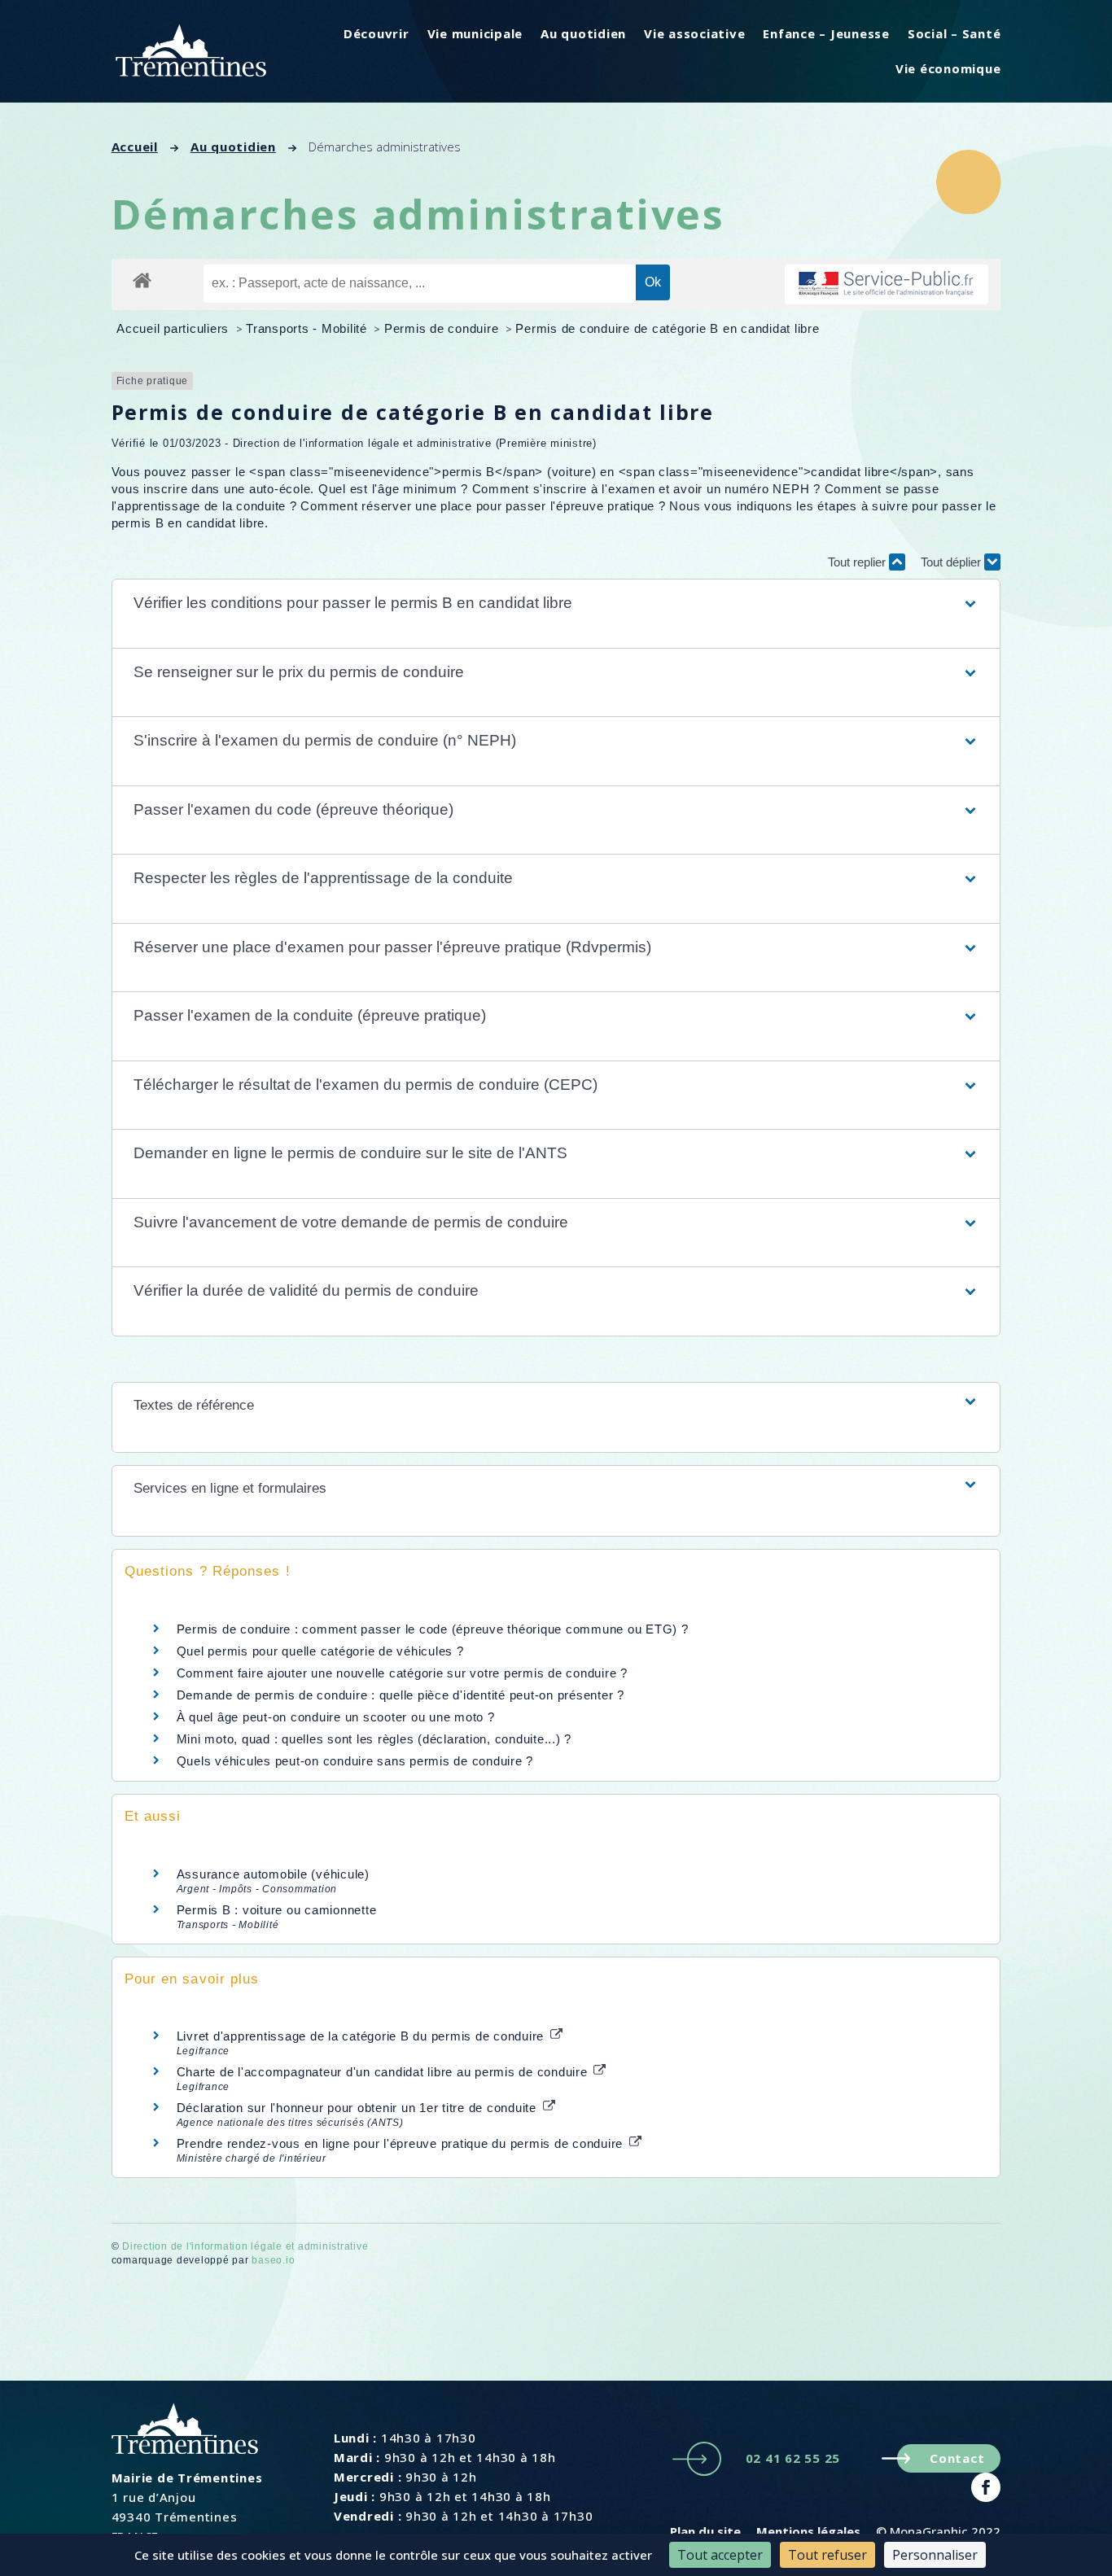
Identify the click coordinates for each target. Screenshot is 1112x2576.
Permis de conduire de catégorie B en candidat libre (667, 328)
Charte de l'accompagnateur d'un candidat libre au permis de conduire (384, 2072)
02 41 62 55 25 (793, 2458)
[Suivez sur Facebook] (986, 2487)
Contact (957, 2458)
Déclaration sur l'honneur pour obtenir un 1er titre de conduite (359, 2108)
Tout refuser (827, 2555)
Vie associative (694, 33)
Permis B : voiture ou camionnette (277, 1910)
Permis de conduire (443, 328)
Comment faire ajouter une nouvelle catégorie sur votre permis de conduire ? (402, 1673)
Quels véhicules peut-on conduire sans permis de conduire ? (355, 1761)
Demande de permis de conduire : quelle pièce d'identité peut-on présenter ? (401, 1695)
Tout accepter (720, 2555)
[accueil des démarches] (142, 280)
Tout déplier (952, 562)
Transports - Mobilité (309, 328)
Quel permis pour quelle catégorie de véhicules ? (320, 1651)
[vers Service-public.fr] (887, 284)
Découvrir (377, 33)
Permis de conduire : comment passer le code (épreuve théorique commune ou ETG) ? (433, 1629)
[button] (556, 604)
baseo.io (273, 2260)
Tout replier (858, 562)
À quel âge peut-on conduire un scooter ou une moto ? (336, 1717)
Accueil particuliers (175, 328)
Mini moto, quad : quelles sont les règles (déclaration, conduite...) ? (374, 1739)
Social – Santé (954, 33)
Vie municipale (475, 33)
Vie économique (948, 68)
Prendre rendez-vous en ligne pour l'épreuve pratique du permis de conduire (402, 2143)
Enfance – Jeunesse (826, 33)
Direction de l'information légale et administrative (245, 2246)
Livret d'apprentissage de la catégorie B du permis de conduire (362, 2036)
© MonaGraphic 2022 (938, 2531)
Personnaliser (935, 2555)
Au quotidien (583, 33)
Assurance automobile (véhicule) (273, 1874)
